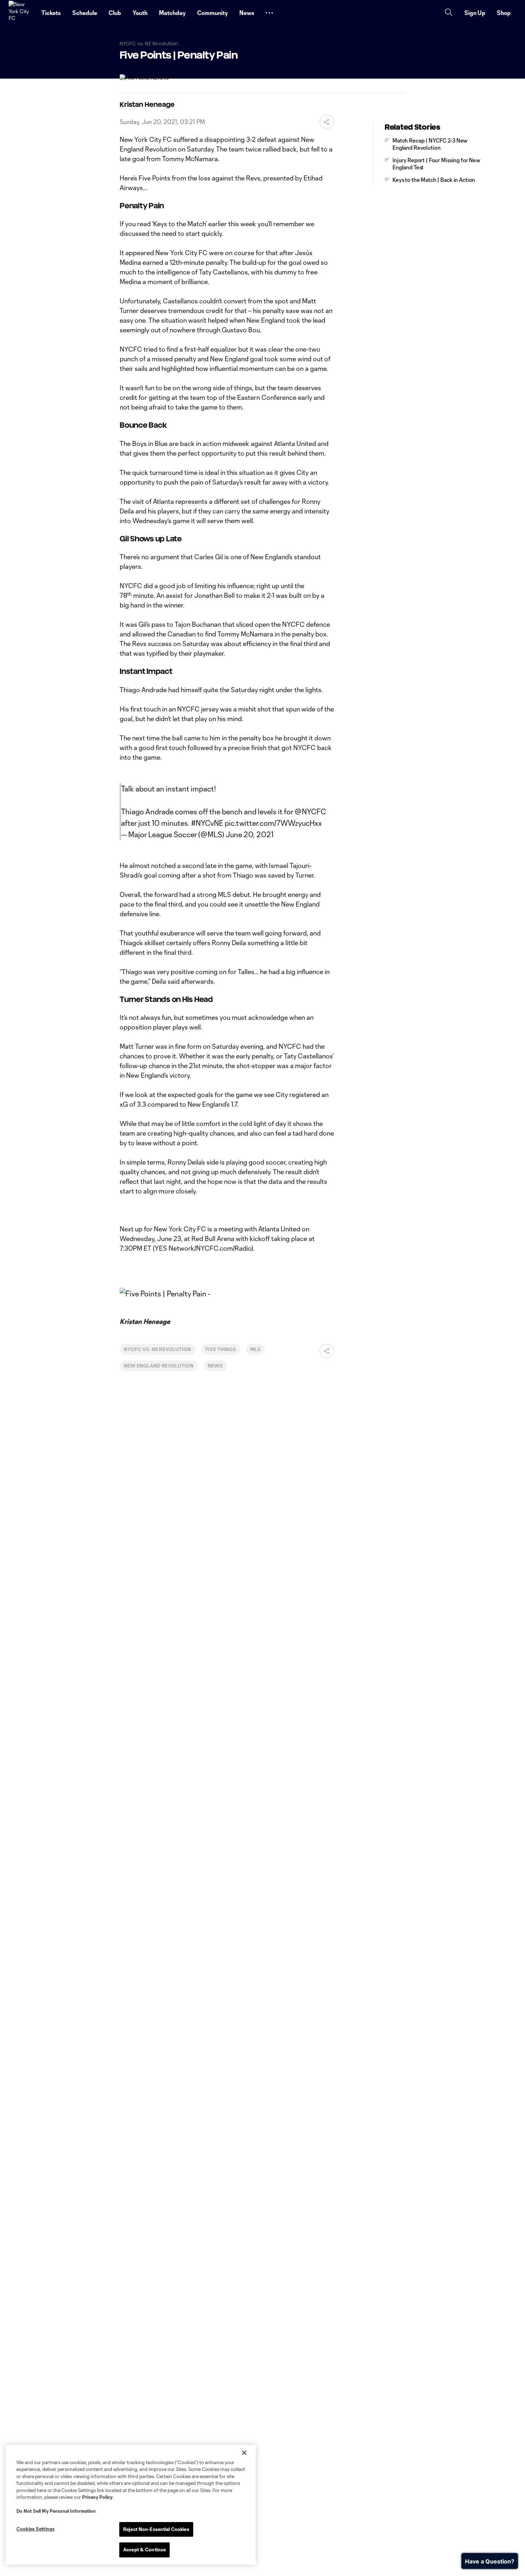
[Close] (244, 2453)
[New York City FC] (21, 13)
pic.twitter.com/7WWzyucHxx (273, 823)
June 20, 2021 (250, 834)
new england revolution (159, 1366)
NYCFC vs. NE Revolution (157, 1349)
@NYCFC (310, 811)
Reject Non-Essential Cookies (156, 2529)
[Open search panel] (449, 13)
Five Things (221, 1349)
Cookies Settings (36, 2529)
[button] (269, 13)
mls (256, 1349)
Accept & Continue (144, 2550)
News (215, 1366)
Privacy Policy (97, 2497)
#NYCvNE (207, 823)
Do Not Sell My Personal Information (56, 2511)
